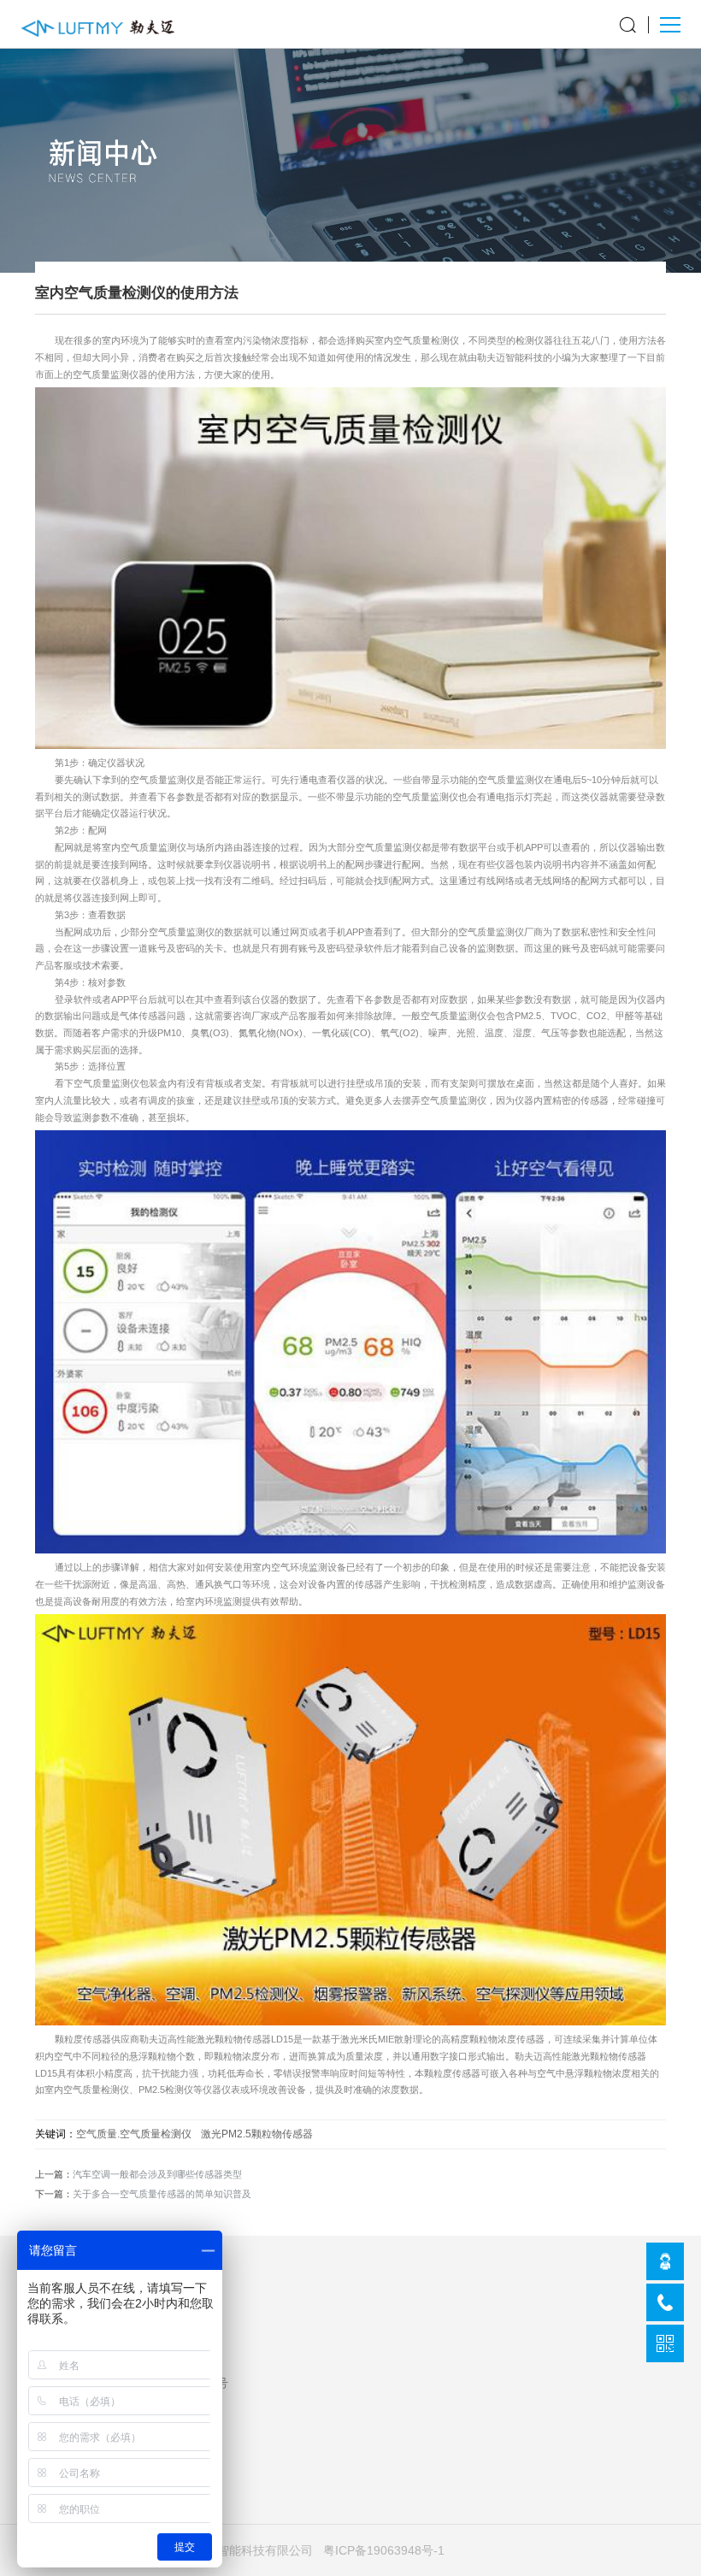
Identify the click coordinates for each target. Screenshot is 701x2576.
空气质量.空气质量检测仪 (134, 2134)
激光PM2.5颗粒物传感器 (257, 2134)
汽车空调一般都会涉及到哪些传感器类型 (157, 2174)
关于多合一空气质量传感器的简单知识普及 (162, 2194)
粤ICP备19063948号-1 (384, 2550)
